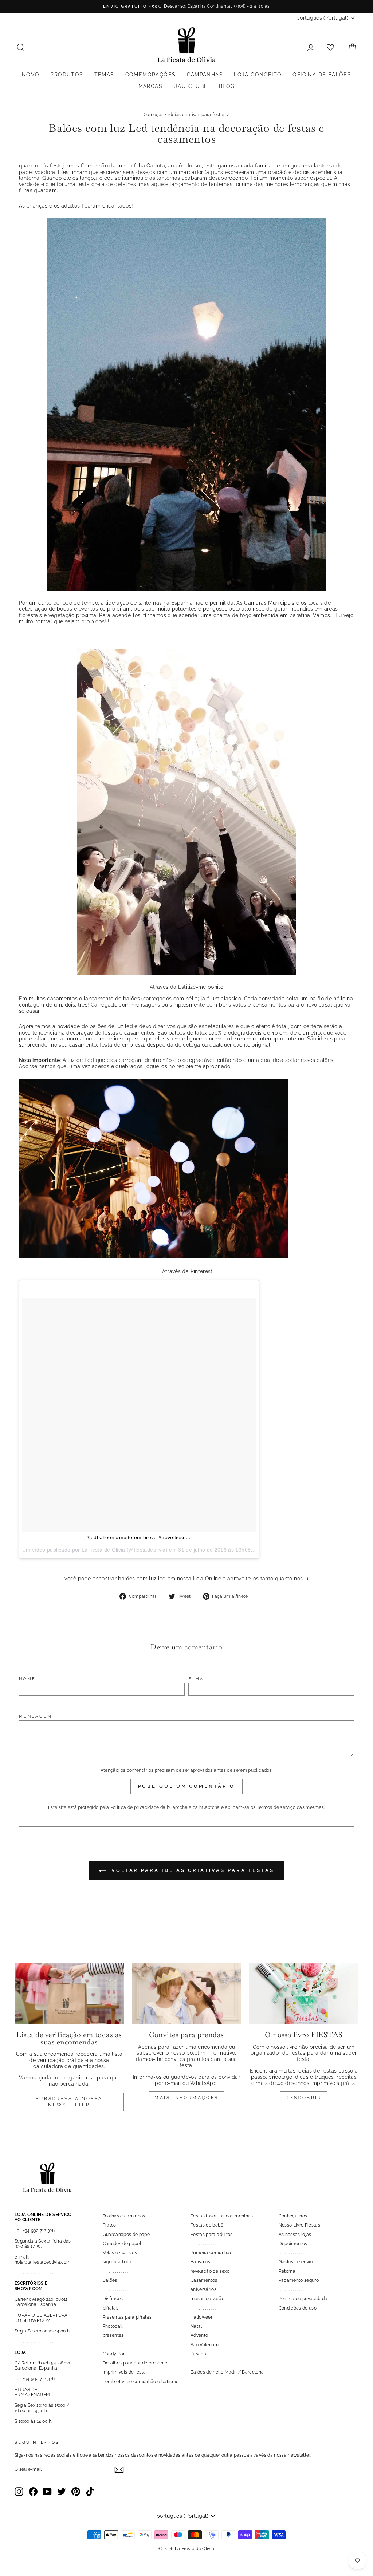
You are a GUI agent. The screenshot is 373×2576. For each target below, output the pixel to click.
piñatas (111, 2308)
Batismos (201, 2262)
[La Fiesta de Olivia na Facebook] (33, 2492)
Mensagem (36, 1716)
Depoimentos (293, 2244)
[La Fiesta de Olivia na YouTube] (47, 2492)
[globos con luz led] (186, 404)
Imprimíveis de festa (124, 2372)
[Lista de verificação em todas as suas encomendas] (69, 1993)
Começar (153, 115)
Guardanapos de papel (127, 2235)
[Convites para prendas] (186, 1993)
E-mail (199, 1679)
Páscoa (198, 2354)
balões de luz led (111, 1026)
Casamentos (204, 2280)
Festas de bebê (207, 2225)
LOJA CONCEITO (258, 75)
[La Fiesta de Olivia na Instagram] (19, 2492)
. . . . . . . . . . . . (202, 2363)
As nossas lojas (295, 2235)
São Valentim (205, 2345)
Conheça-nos (293, 2216)
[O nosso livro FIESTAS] (304, 1993)
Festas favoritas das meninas (222, 2216)
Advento (199, 2335)
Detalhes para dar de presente (135, 2363)
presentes (113, 2335)
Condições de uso (298, 2308)
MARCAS (150, 86)
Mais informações (186, 2098)
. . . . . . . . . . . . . (116, 2271)
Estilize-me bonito (201, 987)
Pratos (109, 2225)
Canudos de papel (122, 2244)
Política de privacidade (135, 1807)
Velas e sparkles (120, 2253)
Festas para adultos (212, 2235)
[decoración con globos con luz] (154, 1256)
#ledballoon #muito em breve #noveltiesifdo (139, 1537)
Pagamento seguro (299, 2280)
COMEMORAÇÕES (151, 75)
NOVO (31, 75)
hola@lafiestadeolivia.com (43, 2262)
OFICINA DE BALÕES (322, 75)
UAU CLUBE (191, 86)
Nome (27, 1679)
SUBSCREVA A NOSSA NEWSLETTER (69, 2102)
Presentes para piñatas (127, 2317)
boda (63, 609)
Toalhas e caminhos (124, 2216)
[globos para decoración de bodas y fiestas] (186, 812)
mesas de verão (207, 2299)
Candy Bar (114, 2354)
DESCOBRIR (304, 2098)
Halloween (202, 2317)
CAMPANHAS (205, 75)
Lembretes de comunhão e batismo (141, 2382)
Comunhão (94, 166)
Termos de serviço (276, 1807)
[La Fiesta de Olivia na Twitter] (62, 2492)
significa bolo (117, 2262)
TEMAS (104, 75)
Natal (196, 2326)
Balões (110, 2280)
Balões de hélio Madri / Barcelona (227, 2372)
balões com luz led (142, 1579)
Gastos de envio (296, 2262)
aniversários (203, 2289)
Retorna (287, 2271)
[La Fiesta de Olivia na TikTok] (90, 2492)
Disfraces (113, 2299)
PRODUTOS (67, 75)
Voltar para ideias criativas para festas (192, 1871)
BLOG (227, 86)
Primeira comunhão (211, 2253)
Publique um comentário (187, 1786)
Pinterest (202, 1271)
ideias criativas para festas (197, 115)
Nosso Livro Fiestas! (300, 2225)
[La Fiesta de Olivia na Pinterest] (76, 2492)
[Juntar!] (119, 2470)
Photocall (113, 2326)
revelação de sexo (210, 2271)
